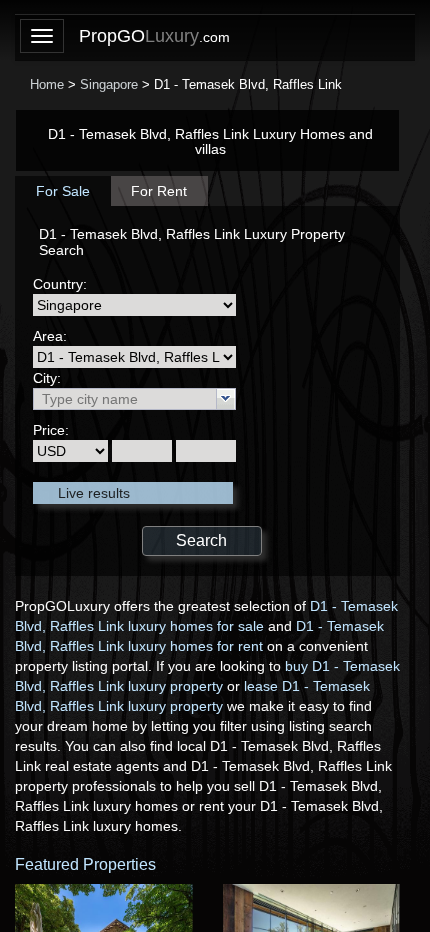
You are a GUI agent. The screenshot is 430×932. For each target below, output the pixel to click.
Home (47, 84)
